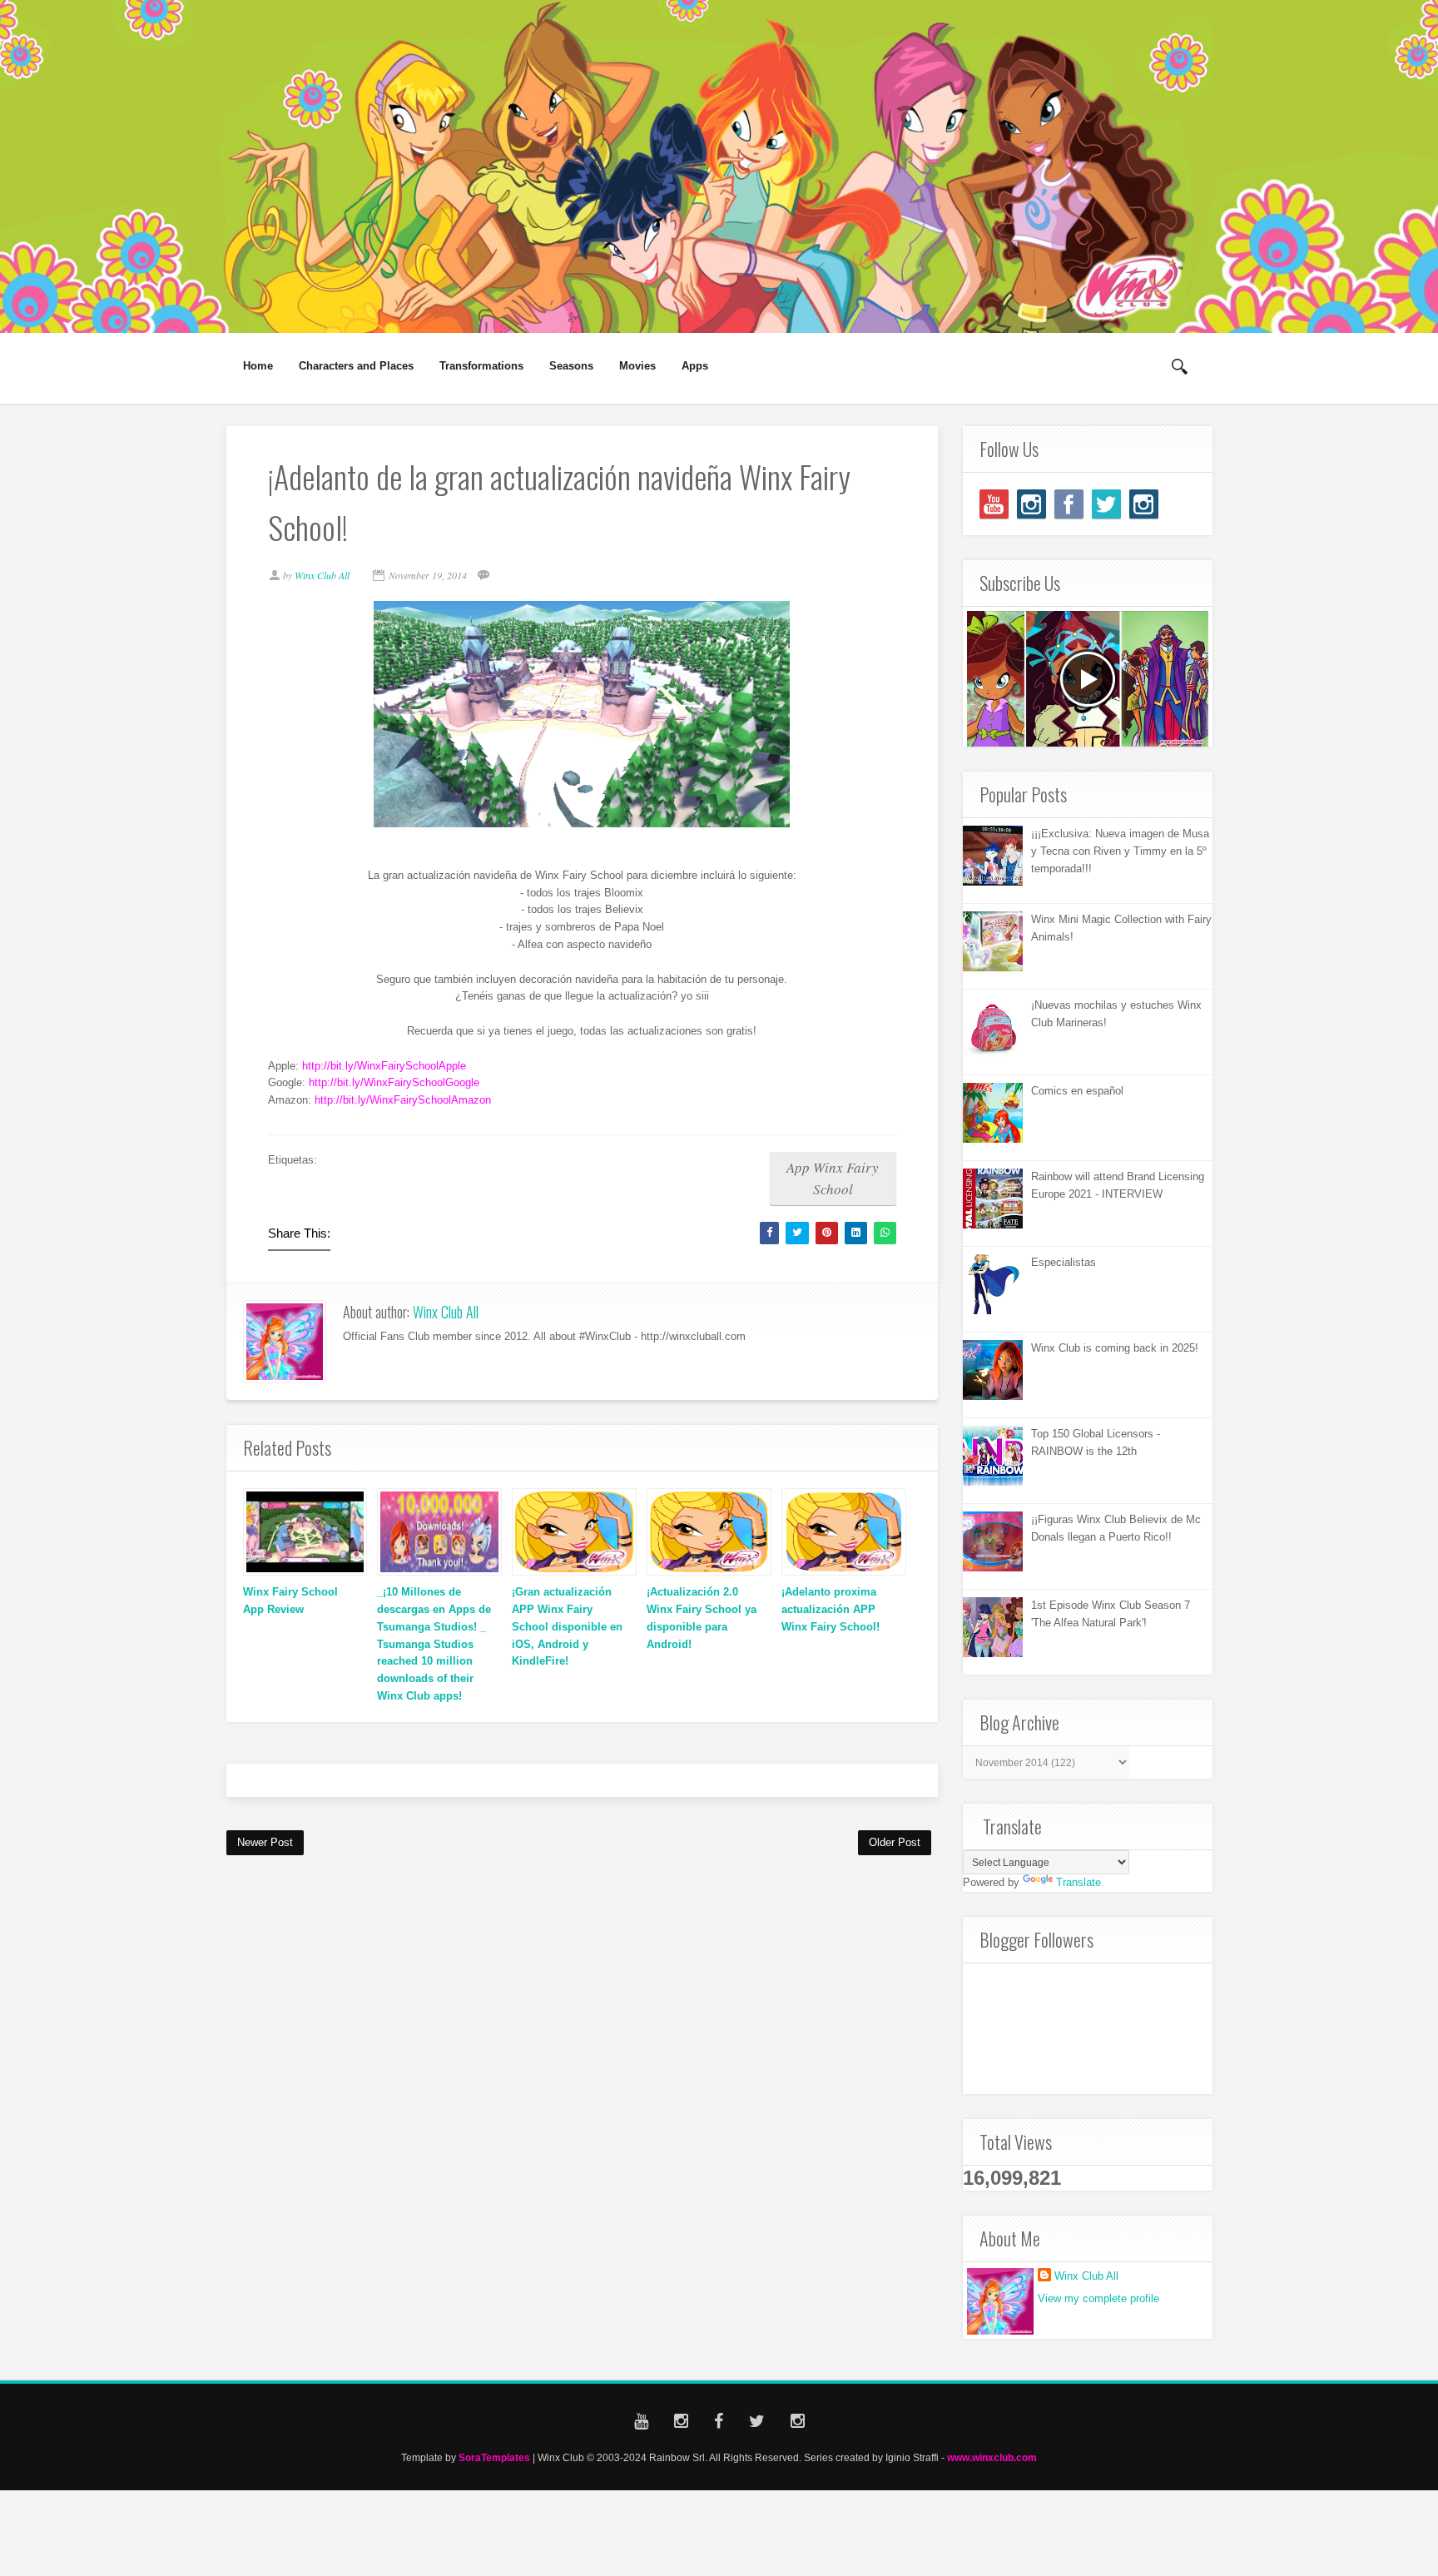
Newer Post (265, 1842)
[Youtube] (994, 504)
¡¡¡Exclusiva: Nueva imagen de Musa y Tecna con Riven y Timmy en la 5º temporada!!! (1120, 851)
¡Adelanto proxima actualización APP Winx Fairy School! (831, 1609)
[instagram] (1031, 504)
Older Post (895, 1842)
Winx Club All (446, 1312)
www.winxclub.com (992, 2457)
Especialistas (1064, 1262)
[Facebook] (1069, 504)
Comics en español (1077, 1091)
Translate (1078, 1882)
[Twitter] (1106, 504)
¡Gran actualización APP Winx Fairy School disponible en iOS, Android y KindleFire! (567, 1626)
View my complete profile (1098, 2298)
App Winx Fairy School (833, 1178)
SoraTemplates (494, 2457)
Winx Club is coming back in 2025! (1115, 1348)
